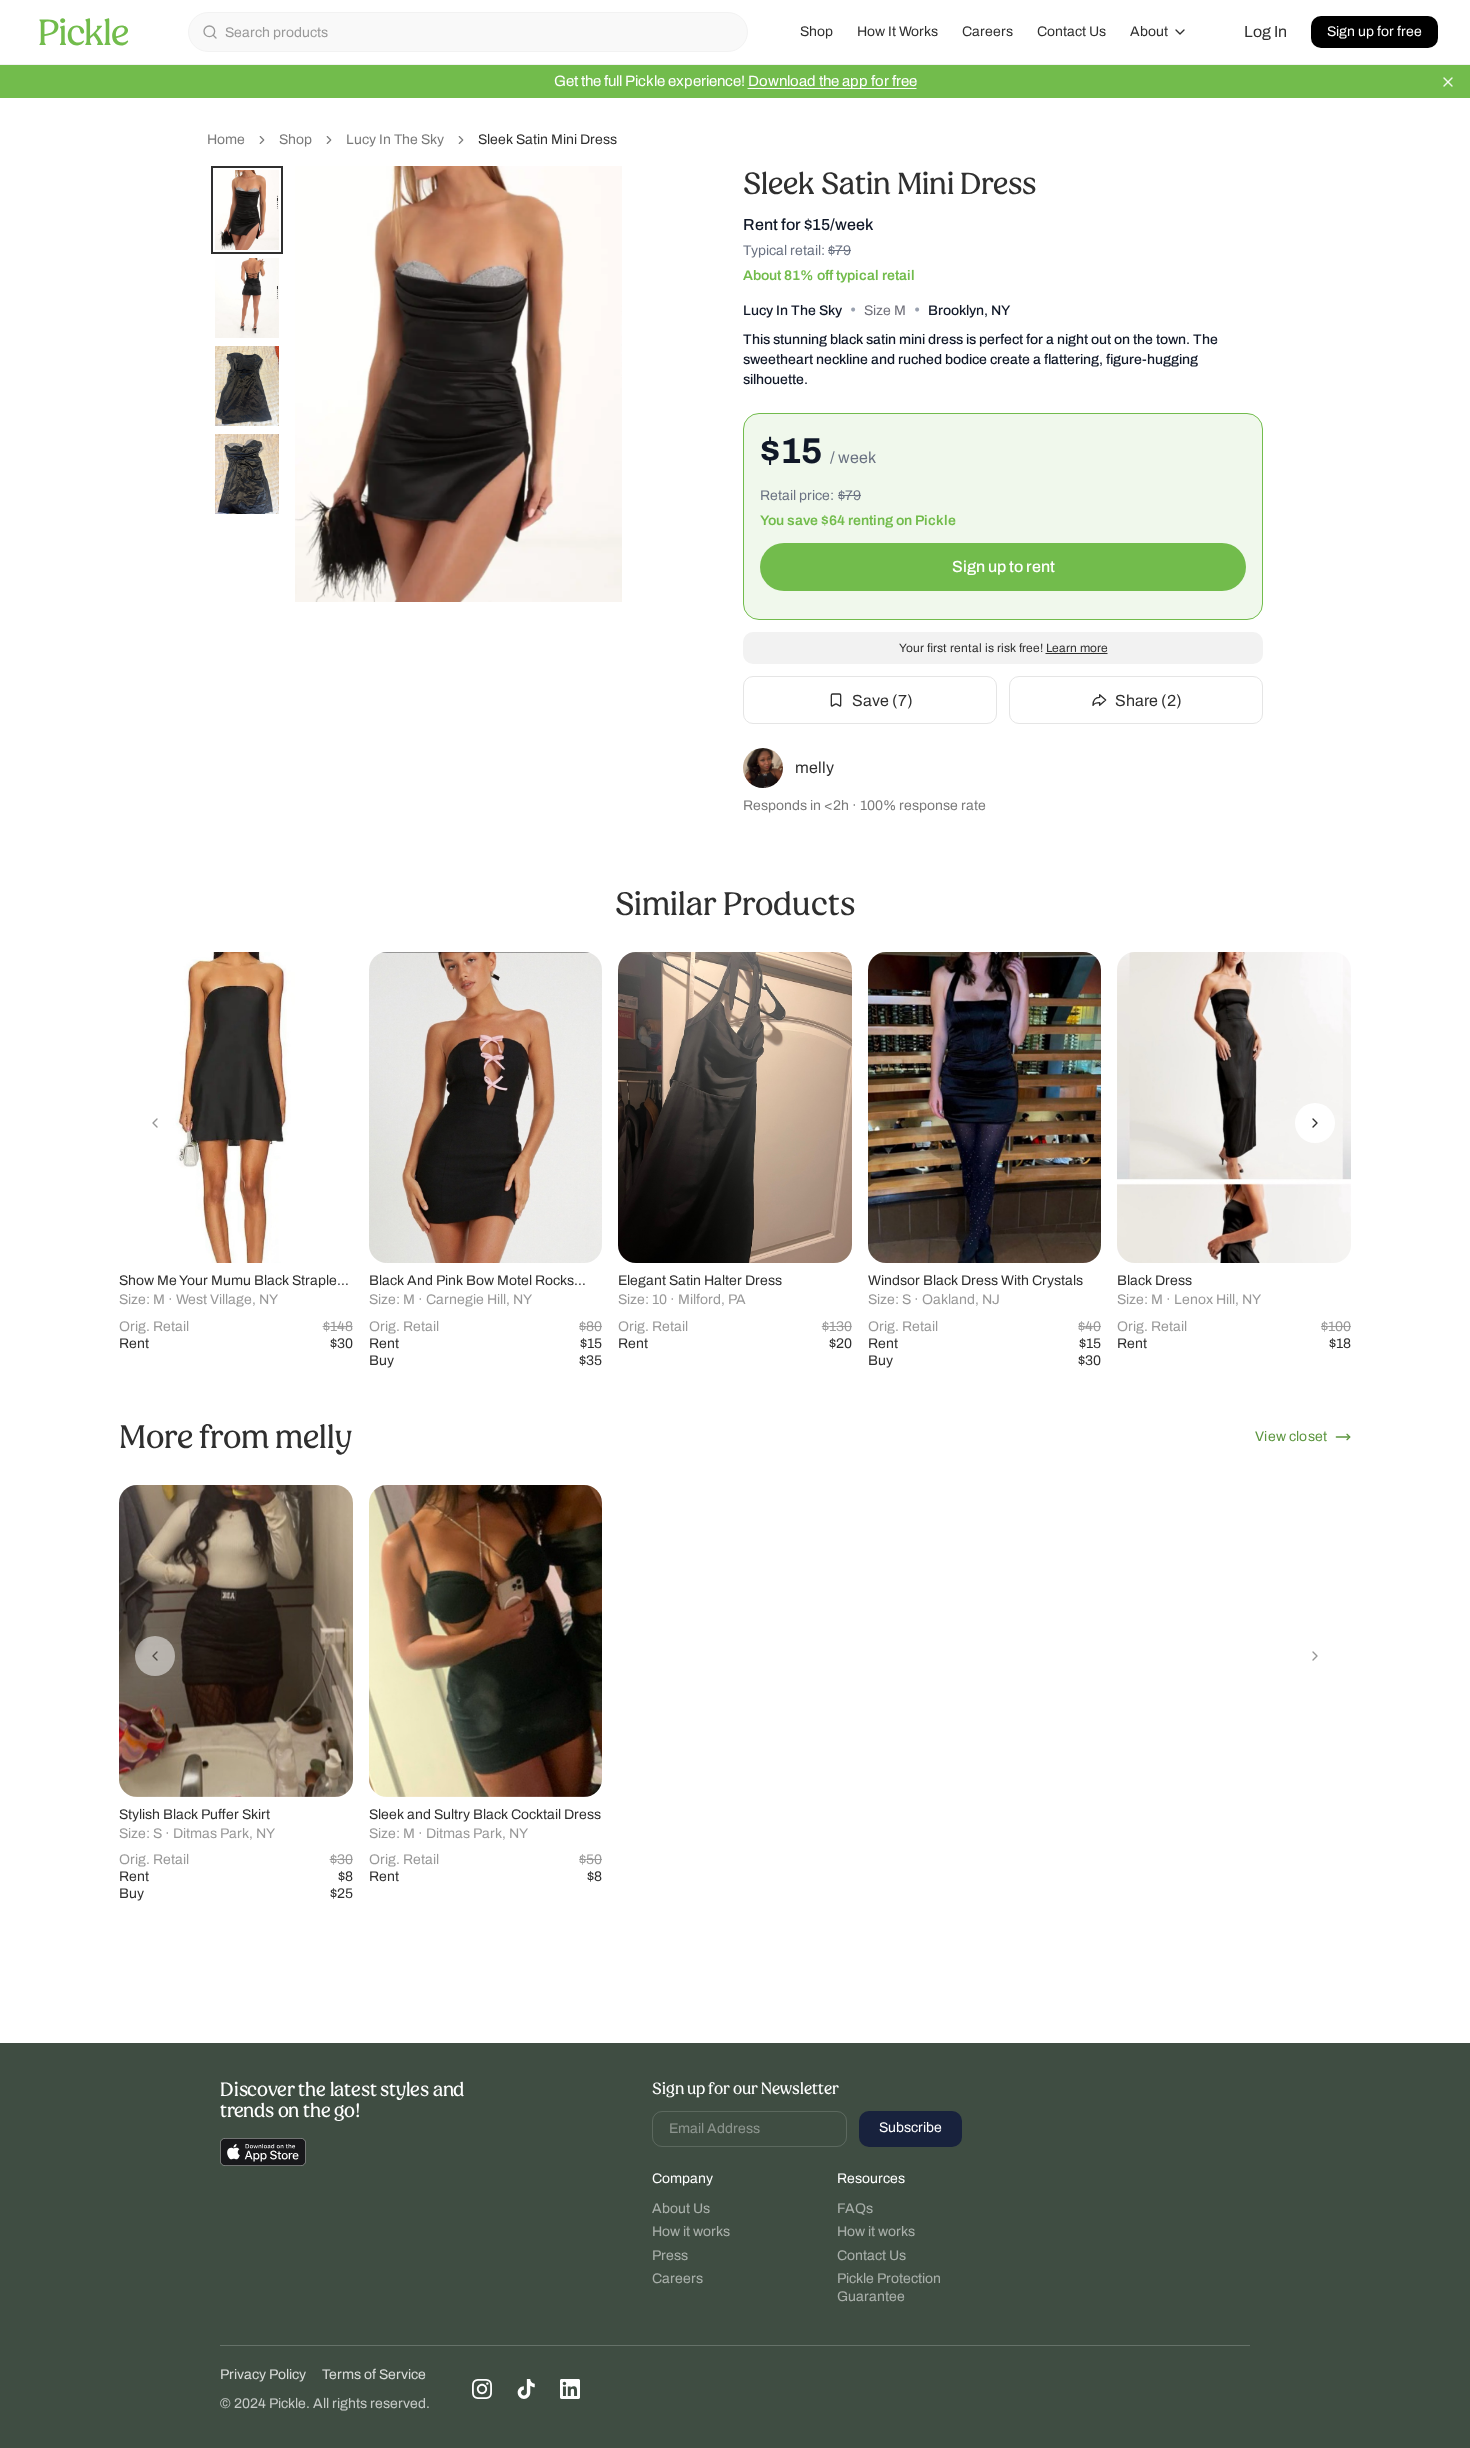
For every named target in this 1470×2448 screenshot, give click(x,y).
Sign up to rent (1003, 566)
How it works (691, 2231)
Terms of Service (374, 2374)
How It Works (897, 31)
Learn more (1077, 648)
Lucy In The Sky (395, 139)
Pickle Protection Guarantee (889, 2287)
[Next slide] (1315, 1123)
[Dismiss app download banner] (1448, 82)
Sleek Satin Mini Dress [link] (547, 139)
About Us (681, 2208)
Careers (987, 31)
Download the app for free (832, 81)
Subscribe (910, 2127)
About (1149, 31)
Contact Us (1071, 31)
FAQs (855, 2208)
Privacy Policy (263, 2374)
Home (226, 139)
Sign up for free (1374, 31)
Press (670, 2255)
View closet (1291, 1436)
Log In (1265, 31)
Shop (816, 31)
